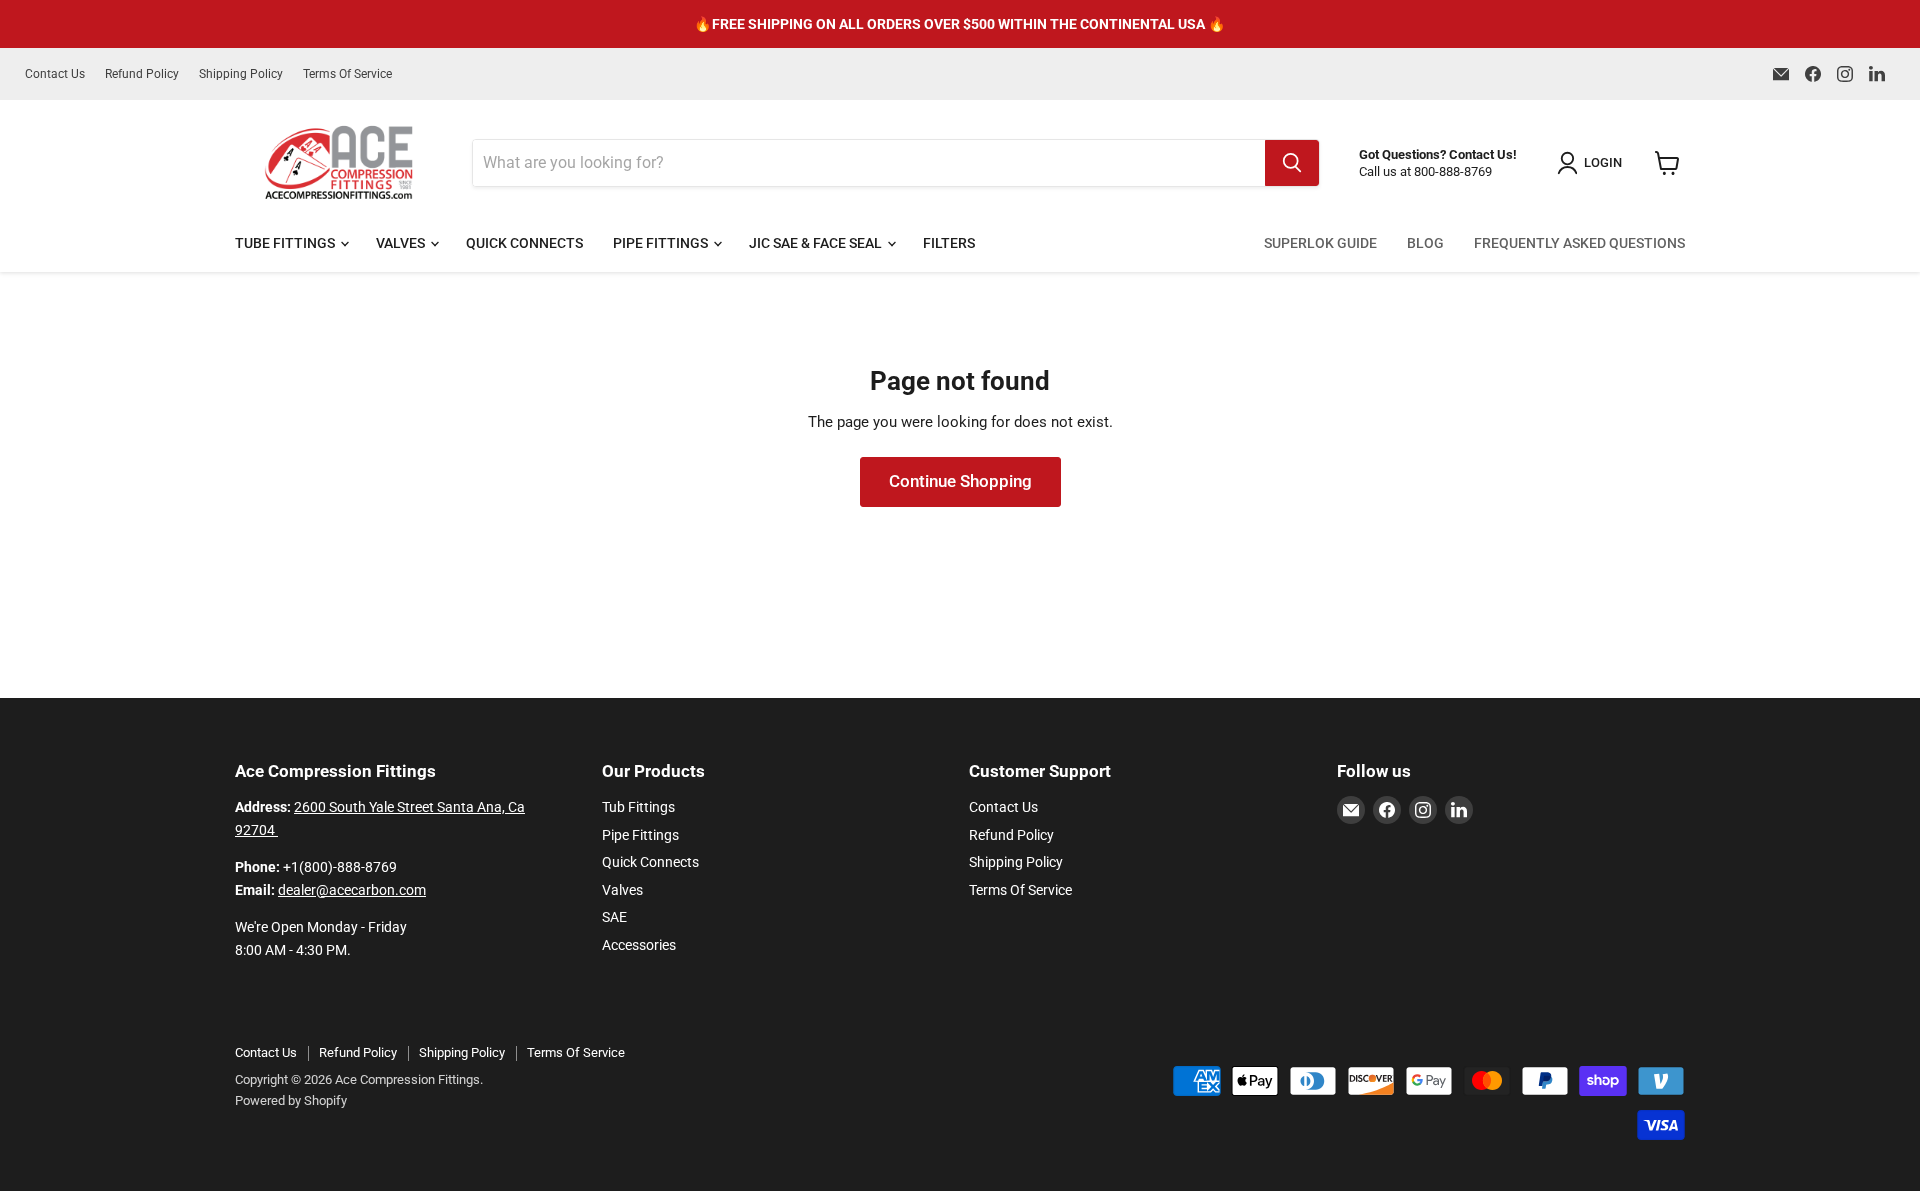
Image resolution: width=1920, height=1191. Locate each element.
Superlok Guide (1320, 243)
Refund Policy (142, 74)
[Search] (1292, 163)
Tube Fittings (286, 243)
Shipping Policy (241, 74)
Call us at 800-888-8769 (1425, 171)
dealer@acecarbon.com (352, 890)
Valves (402, 243)
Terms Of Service (347, 74)
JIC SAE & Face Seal (817, 243)
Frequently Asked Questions (1579, 243)
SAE (614, 917)
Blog (1425, 243)
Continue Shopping (960, 481)
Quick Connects (524, 243)
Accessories (639, 945)
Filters (949, 243)
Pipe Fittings (662, 243)
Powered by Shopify (291, 1100)
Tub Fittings (638, 807)
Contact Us (55, 74)
